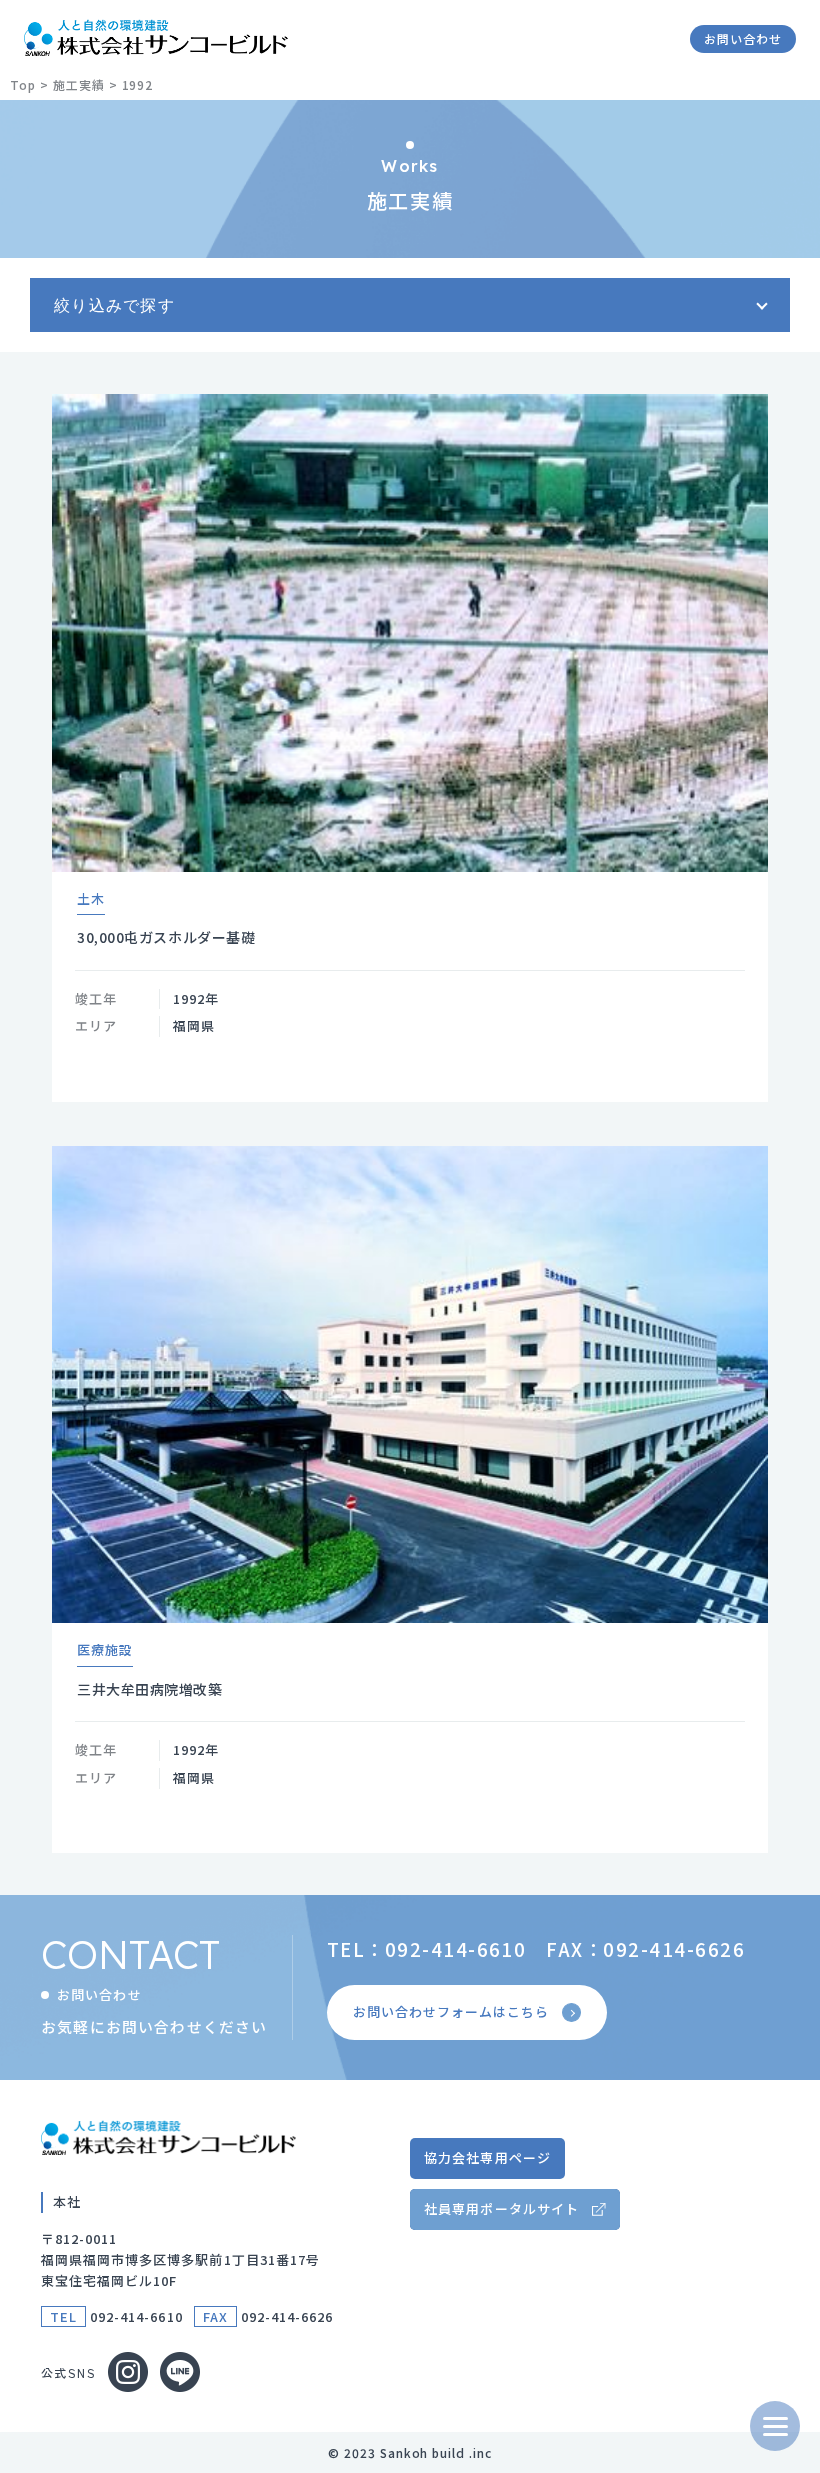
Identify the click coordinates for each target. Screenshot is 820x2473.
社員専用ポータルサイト (501, 2208)
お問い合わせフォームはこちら (451, 2011)
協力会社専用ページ (487, 2157)
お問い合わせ (743, 38)
